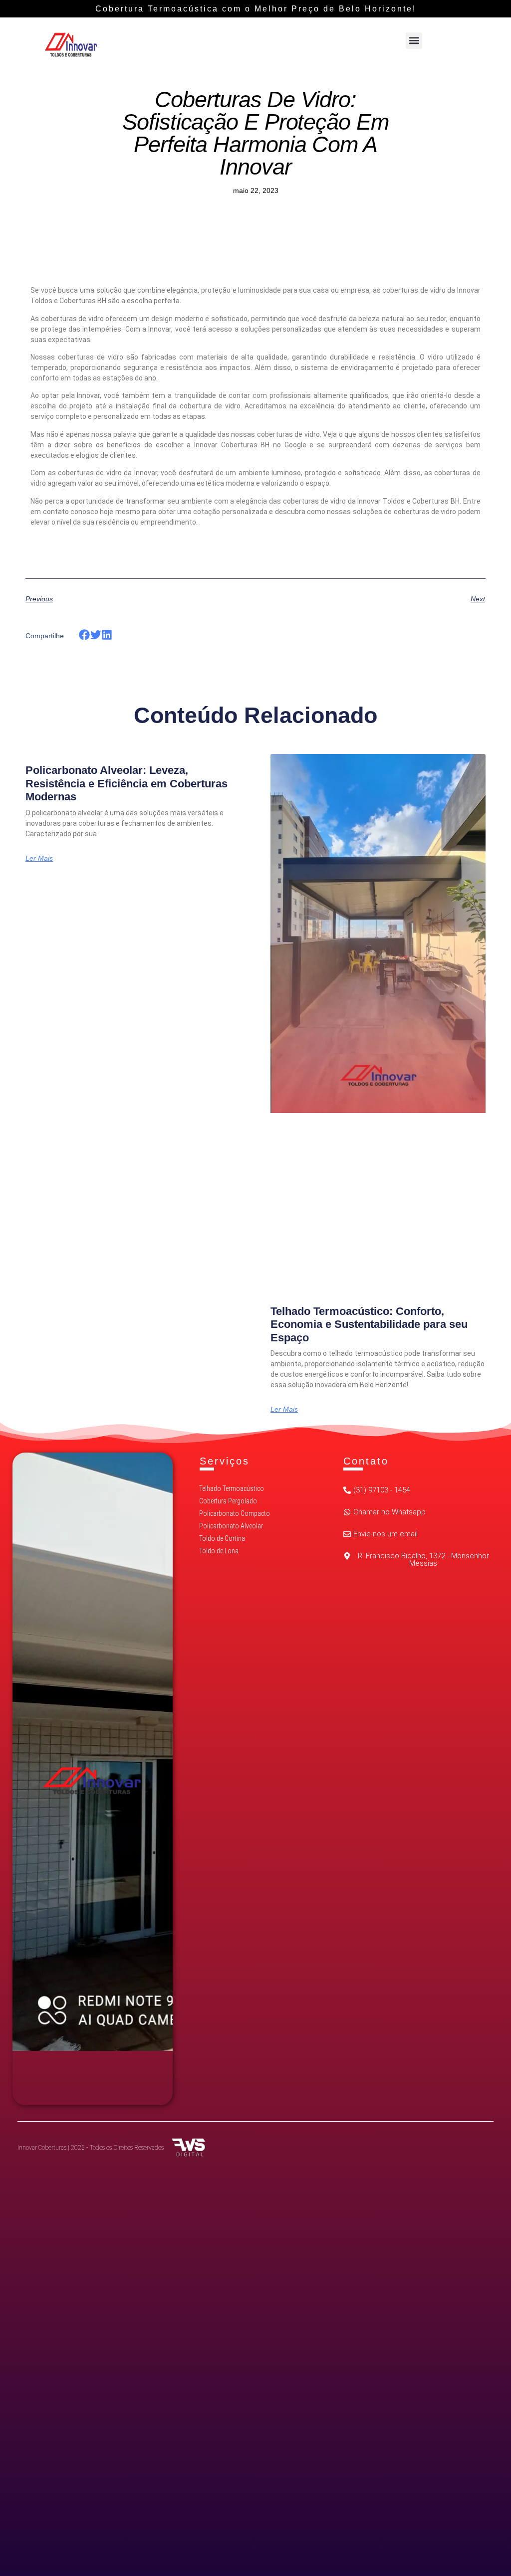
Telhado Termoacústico (232, 1488)
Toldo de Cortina (222, 1538)
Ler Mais (39, 858)
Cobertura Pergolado (228, 1501)
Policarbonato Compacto (235, 1513)
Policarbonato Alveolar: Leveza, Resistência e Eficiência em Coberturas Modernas (127, 783)
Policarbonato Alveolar (231, 1526)
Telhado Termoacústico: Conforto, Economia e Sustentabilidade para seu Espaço (369, 1324)
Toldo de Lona (219, 1551)
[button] (414, 41)
